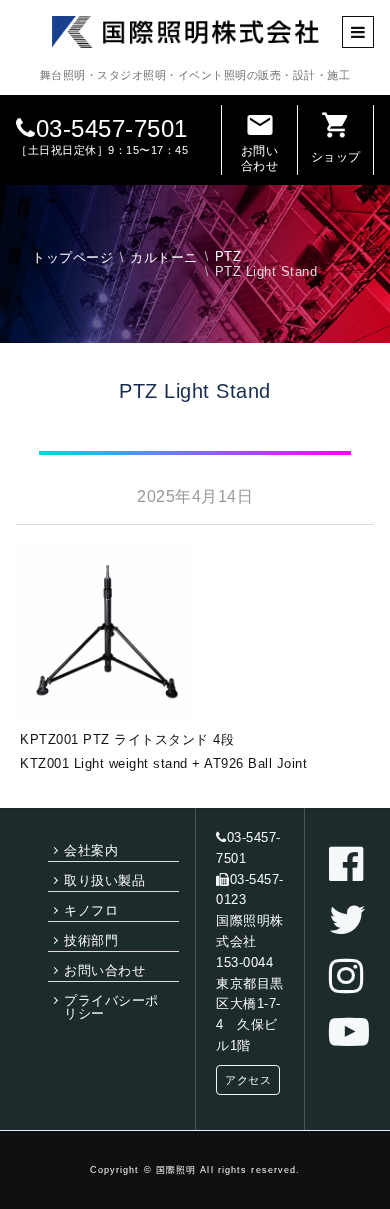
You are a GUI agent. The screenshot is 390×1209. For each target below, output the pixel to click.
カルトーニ (164, 257)
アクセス (248, 1080)
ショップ (336, 137)
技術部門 (91, 940)
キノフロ (91, 910)
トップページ (72, 257)
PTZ (228, 256)
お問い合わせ (260, 141)
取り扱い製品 (104, 880)
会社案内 (91, 850)
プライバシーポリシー (111, 1007)
